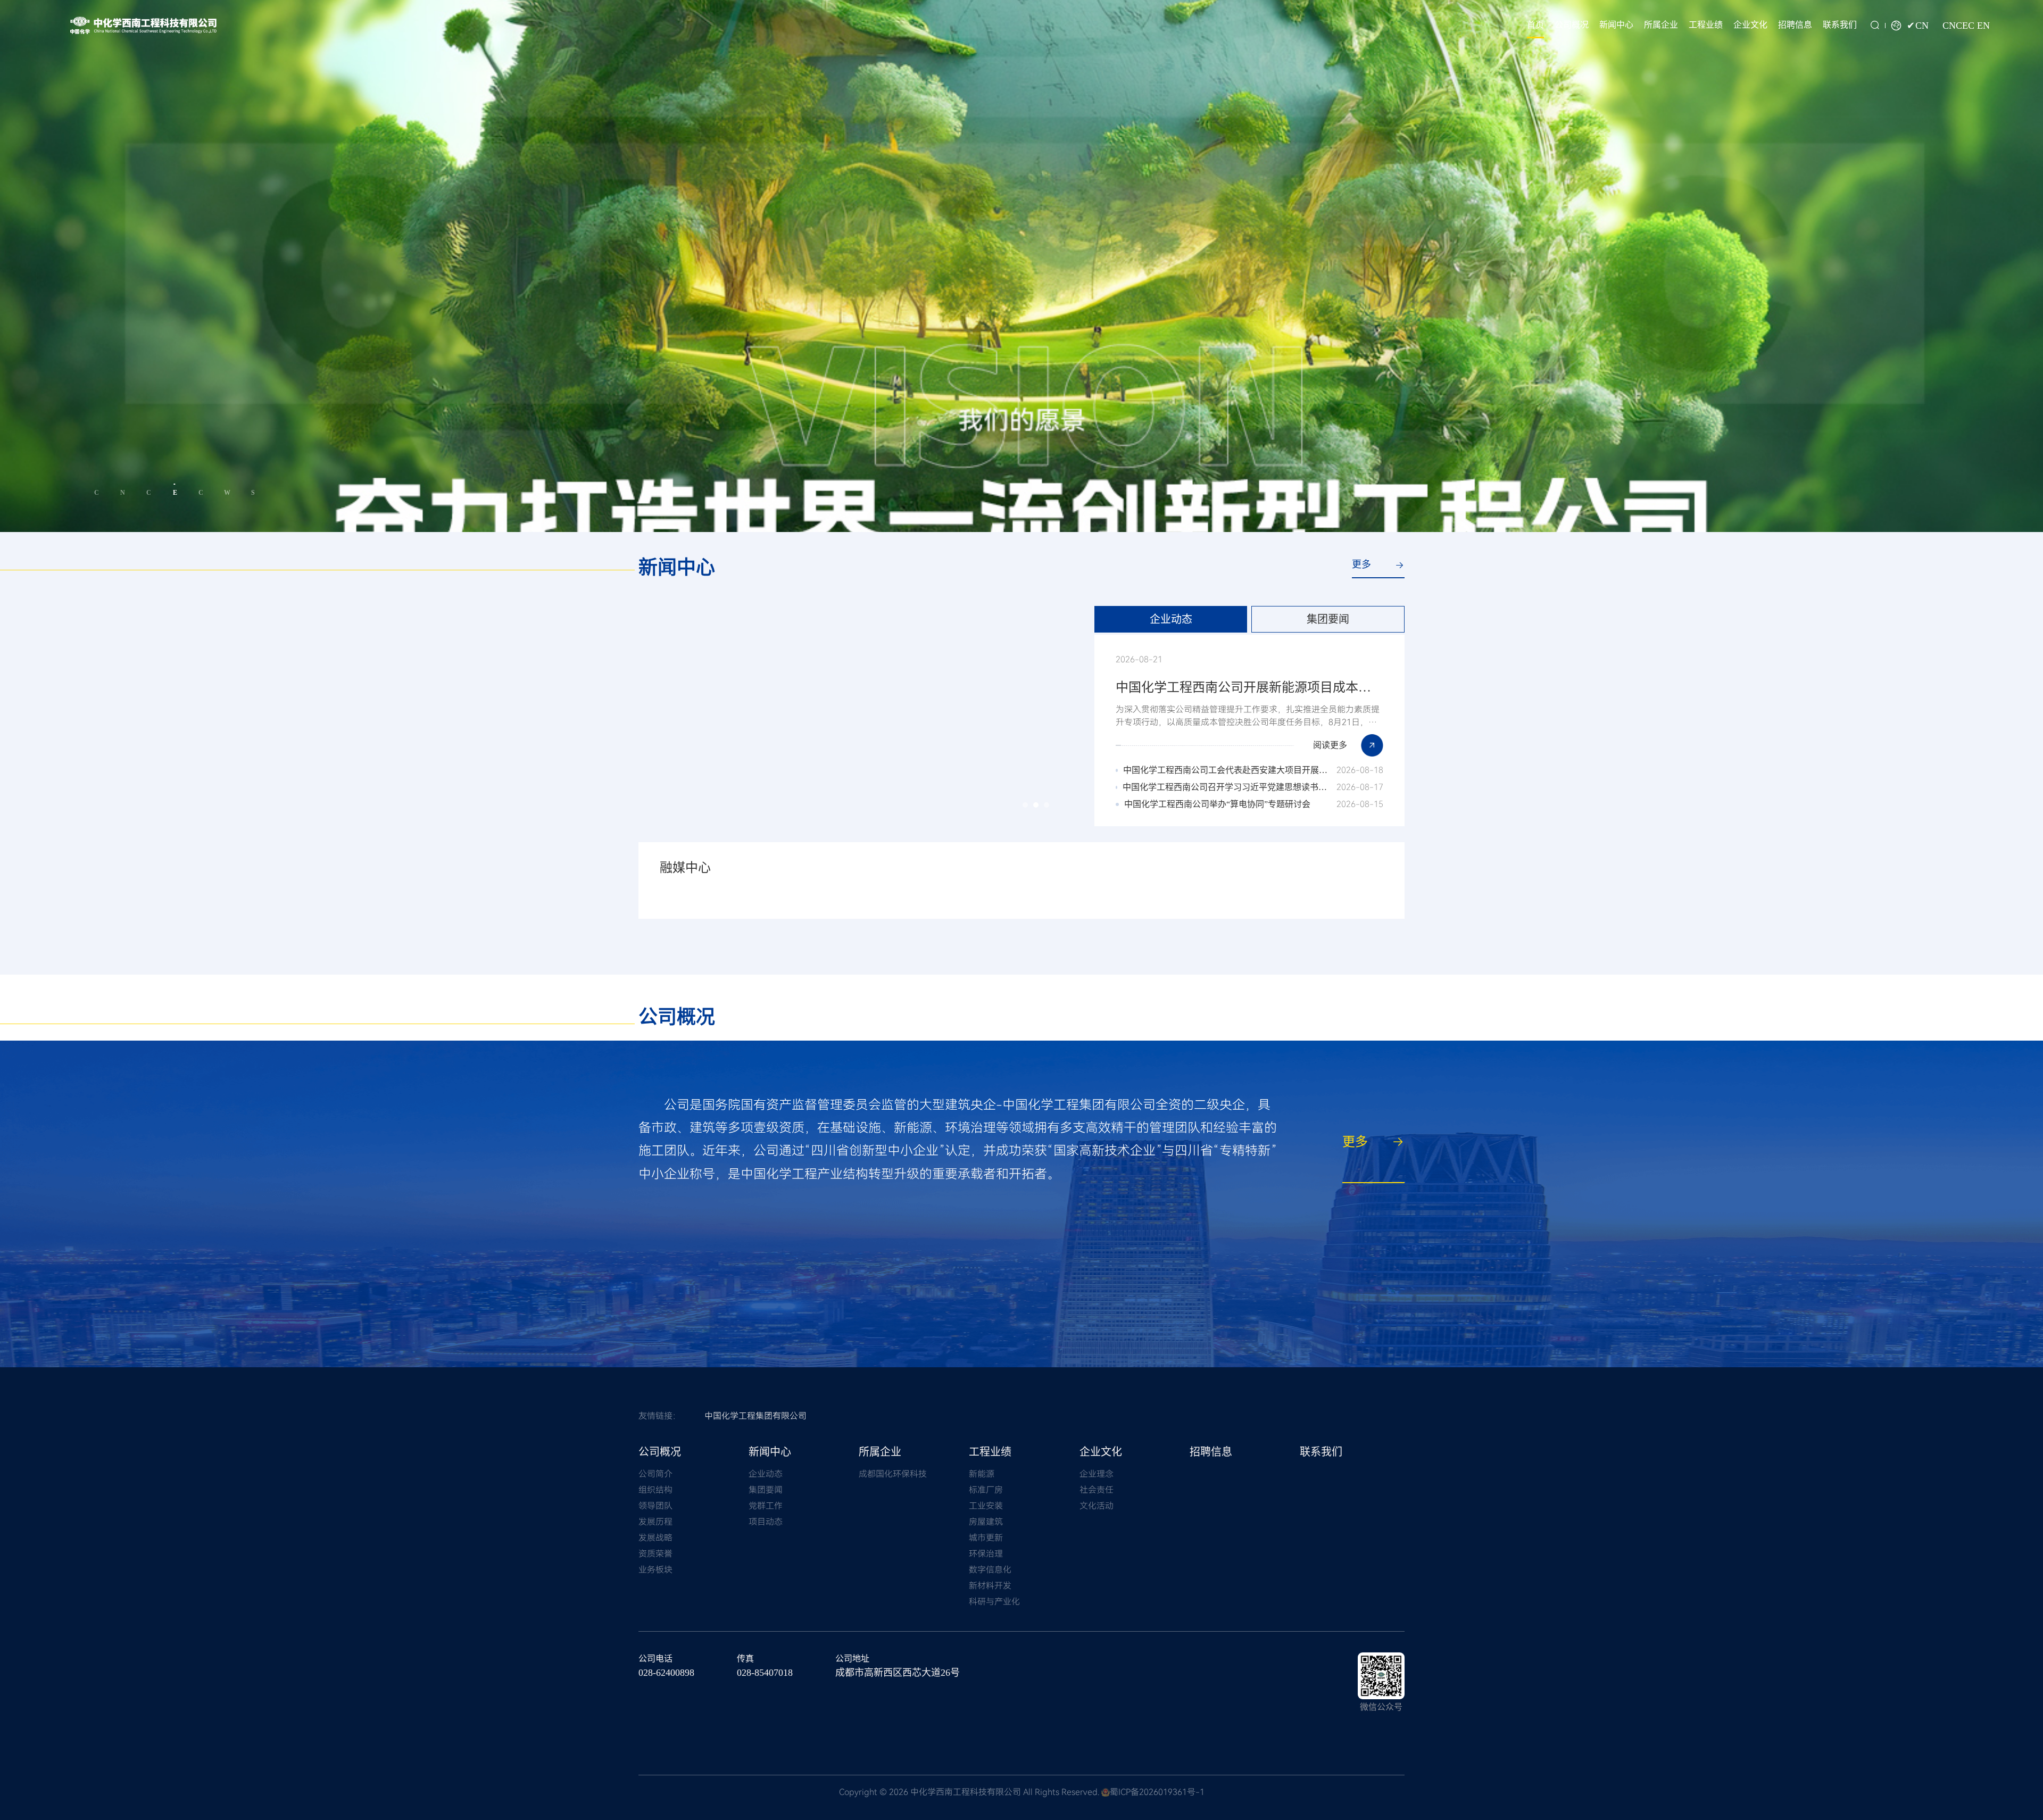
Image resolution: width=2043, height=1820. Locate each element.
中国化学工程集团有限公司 (755, 1416)
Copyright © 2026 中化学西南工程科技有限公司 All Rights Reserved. (969, 1792)
